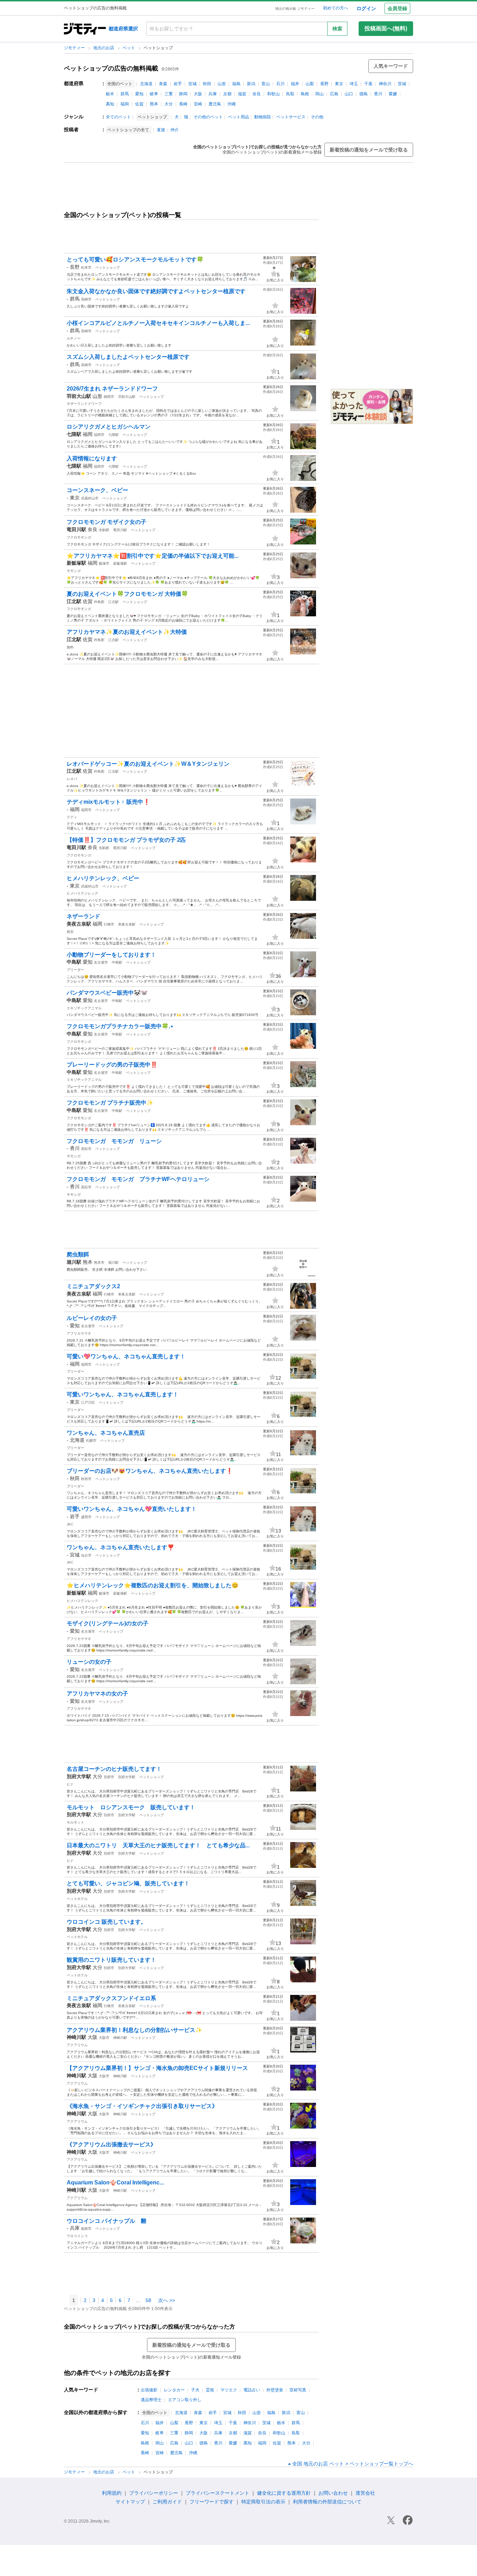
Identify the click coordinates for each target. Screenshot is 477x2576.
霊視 (210, 2390)
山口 (349, 94)
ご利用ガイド (167, 2502)
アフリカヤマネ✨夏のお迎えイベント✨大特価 (127, 632)
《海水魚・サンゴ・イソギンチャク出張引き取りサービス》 (142, 2106)
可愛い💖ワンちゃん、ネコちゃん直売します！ (126, 1356)
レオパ (72, 779)
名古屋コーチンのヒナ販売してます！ (114, 1769)
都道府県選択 (123, 29)
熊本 (154, 104)
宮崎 (198, 104)
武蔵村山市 (90, 498)
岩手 (178, 84)
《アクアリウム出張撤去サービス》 (111, 2144)
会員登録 (397, 8)
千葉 (368, 84)
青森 (163, 84)
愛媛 (393, 94)
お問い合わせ (333, 2493)
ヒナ (70, 1784)
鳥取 (290, 94)
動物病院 (263, 117)
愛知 (139, 94)
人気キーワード (391, 66)
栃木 (110, 94)
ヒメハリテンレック (82, 893)
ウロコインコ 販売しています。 (107, 1922)
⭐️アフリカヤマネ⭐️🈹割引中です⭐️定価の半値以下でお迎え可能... (153, 556)
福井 (295, 84)
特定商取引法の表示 (263, 2502)
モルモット (75, 1822)
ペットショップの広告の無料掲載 (111, 68)
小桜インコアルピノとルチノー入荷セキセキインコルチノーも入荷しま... (158, 323)
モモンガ (74, 571)
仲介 (175, 130)
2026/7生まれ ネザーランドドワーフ (112, 389)
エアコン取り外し (185, 2400)
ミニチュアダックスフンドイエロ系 (111, 1998)
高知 (110, 104)
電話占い (252, 2390)
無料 (70, 647)
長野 (324, 84)
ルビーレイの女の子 (92, 1318)
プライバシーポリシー (154, 2493)
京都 (227, 94)
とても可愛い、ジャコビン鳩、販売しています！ (128, 1883)
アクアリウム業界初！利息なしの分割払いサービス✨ (134, 2030)
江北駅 (113, 602)
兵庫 (213, 94)
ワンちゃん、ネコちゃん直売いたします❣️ (120, 1547)
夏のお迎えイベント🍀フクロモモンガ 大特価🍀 (127, 594)
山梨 (310, 84)
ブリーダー (75, 970)
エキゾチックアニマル (84, 1008)
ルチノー (74, 338)
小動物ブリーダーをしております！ (111, 955)
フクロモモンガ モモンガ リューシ (114, 1141)
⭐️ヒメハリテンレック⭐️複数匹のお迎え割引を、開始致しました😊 (153, 1585)
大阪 (198, 94)
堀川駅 (113, 1263)
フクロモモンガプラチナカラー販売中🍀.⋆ (120, 1026)
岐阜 (154, 94)
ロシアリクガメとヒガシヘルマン (109, 427)
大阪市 (104, 2038)
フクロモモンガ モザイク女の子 (107, 522)
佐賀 (139, 104)
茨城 (402, 84)
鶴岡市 (109, 397)
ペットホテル (77, 1899)
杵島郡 (99, 602)
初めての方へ (336, 8)
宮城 (192, 84)
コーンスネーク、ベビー (100, 490)
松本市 (86, 268)
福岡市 (99, 435)
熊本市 (99, 1263)
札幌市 (91, 1441)
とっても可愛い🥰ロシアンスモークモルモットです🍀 (135, 259)
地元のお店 (104, 48)
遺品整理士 (151, 2400)
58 (148, 2300)
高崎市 (86, 299)
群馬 (125, 94)
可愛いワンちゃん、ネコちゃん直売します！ (123, 1394)
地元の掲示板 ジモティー (295, 9)
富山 (266, 84)
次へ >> (167, 2300)
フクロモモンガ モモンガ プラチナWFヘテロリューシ (138, 1179)
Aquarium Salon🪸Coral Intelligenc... (115, 2182)
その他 (317, 117)
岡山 (320, 94)
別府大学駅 (127, 1777)
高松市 (86, 1149)
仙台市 (86, 1555)
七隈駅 (113, 435)
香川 (378, 94)
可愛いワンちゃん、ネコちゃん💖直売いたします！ (132, 1509)
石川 (280, 84)
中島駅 (117, 962)
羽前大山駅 (127, 397)
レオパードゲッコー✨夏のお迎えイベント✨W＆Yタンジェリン (148, 764)
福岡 (125, 104)
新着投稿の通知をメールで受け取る (369, 150)
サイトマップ (130, 2502)
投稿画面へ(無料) (386, 28)
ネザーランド (83, 916)
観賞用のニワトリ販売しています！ (111, 1960)
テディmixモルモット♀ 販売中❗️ (108, 802)
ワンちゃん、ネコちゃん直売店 (106, 1433)
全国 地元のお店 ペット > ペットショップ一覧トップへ (353, 2464)
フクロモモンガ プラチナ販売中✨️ (110, 1103)
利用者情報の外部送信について (327, 2502)
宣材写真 (298, 2390)
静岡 (183, 94)
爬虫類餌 (78, 1254)
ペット (129, 48)
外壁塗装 (275, 2390)
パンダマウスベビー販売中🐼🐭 (107, 993)
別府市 (109, 1777)
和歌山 (273, 94)
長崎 (183, 104)
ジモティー (75, 48)
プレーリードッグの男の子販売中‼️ (112, 1065)
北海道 (146, 84)
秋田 (207, 84)
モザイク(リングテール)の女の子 (108, 1623)
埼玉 (354, 84)
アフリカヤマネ (79, 1333)
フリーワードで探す (212, 2502)
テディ (72, 817)
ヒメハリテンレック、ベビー (103, 878)
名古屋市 (101, 962)
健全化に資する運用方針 (284, 2493)
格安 (70, 932)
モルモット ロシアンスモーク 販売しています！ (131, 1807)
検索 (337, 29)
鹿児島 (215, 104)
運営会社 (365, 2493)
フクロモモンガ (79, 537)
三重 (169, 94)
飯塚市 (104, 563)
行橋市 (109, 924)
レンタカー (174, 2390)
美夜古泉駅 (127, 924)
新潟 (251, 84)
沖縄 (232, 104)
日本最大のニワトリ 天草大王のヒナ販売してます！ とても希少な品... (158, 1845)
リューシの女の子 (89, 1662)
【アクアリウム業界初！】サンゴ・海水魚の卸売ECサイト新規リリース (157, 2068)
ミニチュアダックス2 (93, 1286)
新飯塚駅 (120, 563)
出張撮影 (149, 2390)
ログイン (366, 8)
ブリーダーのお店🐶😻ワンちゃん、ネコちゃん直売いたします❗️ (150, 1471)
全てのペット (118, 117)
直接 (161, 130)
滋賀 (242, 94)
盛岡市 (86, 1517)
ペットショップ (108, 268)
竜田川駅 (120, 530)
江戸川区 (88, 1402)
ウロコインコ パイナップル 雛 (107, 2221)
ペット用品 (239, 117)
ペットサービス (291, 117)
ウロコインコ (77, 2236)
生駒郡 (104, 530)
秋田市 (86, 1479)
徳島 (364, 94)
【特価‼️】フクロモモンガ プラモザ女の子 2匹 (126, 840)
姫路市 (86, 2229)
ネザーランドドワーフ (84, 404)
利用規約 (112, 2493)
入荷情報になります (92, 458)
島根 (305, 94)
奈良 (257, 94)
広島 (334, 94)
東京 (339, 84)
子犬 (195, 2390)
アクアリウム (77, 2045)
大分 (169, 104)
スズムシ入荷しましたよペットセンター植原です (128, 357)
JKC (70, 1524)
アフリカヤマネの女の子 (97, 1694)
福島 (236, 84)
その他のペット (208, 117)
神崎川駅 (120, 2038)
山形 (222, 84)
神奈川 (385, 84)
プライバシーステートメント (218, 2493)
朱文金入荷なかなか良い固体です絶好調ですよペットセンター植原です (156, 291)
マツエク (229, 2390)
